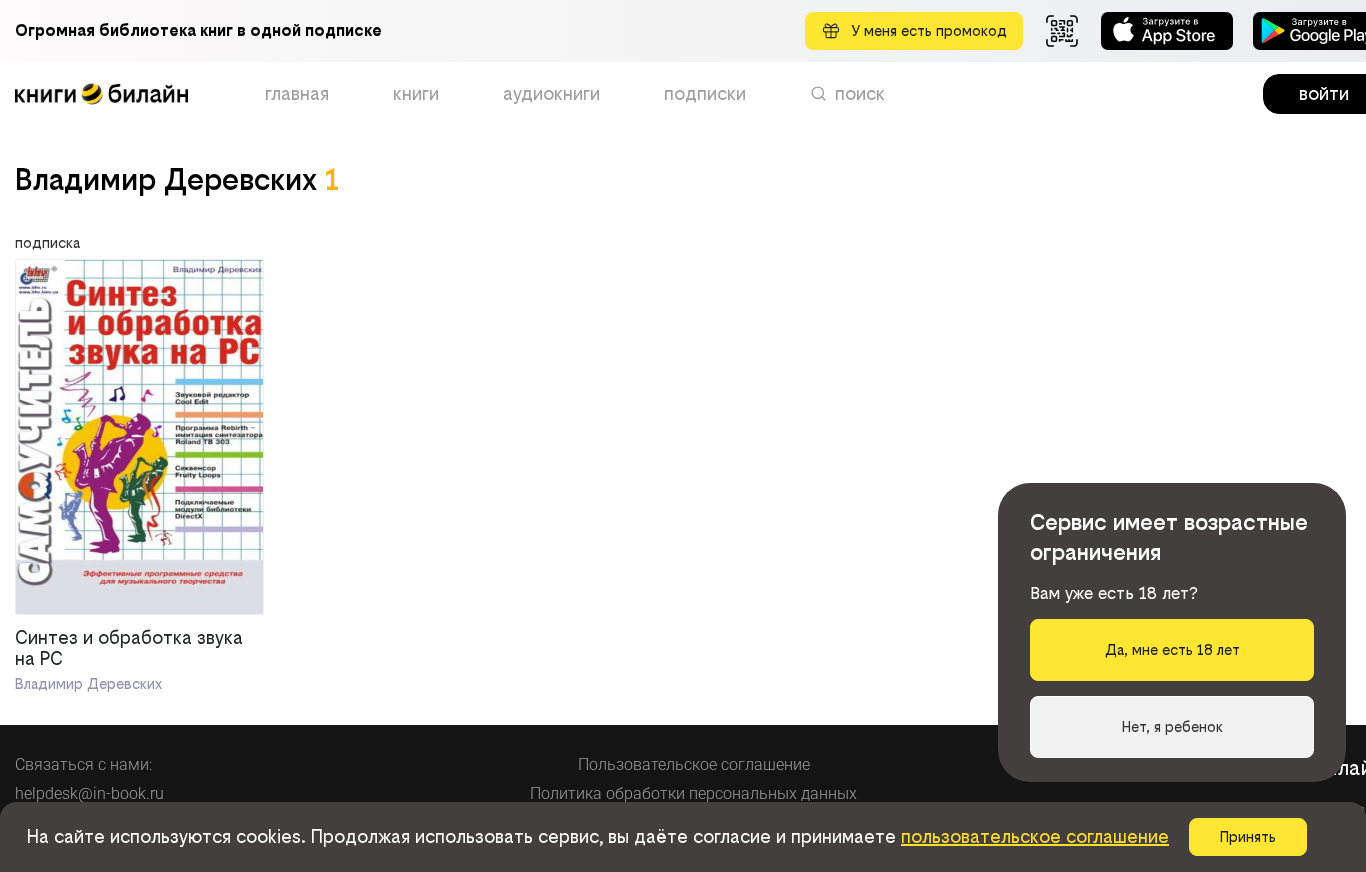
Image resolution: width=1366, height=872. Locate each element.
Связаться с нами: (83, 764)
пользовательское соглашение (1035, 836)
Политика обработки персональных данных (693, 793)
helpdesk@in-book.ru (89, 793)
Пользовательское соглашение (694, 764)
